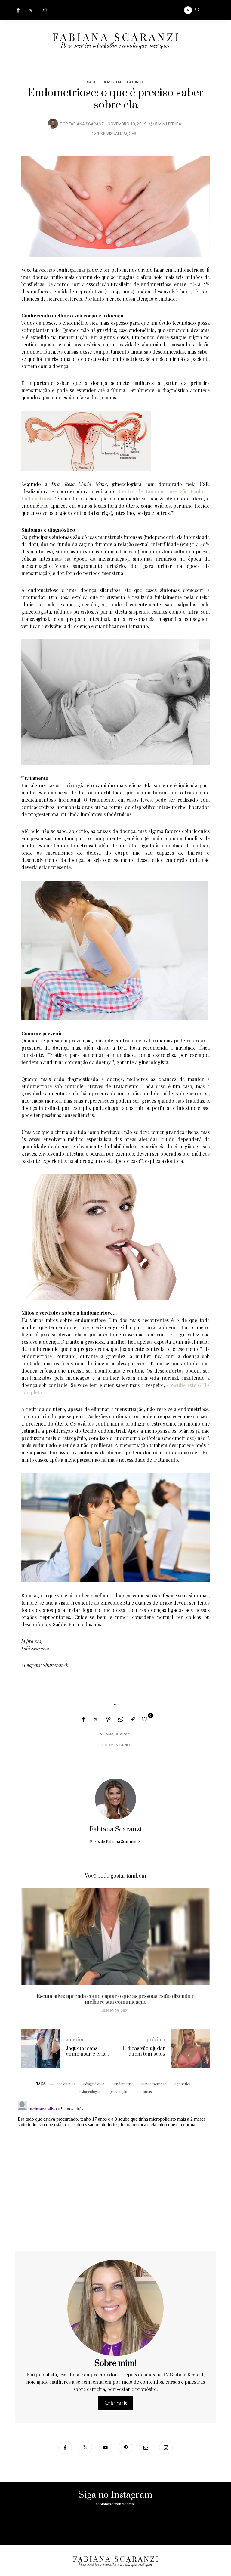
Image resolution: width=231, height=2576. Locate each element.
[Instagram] (44, 10)
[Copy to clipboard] (133, 1719)
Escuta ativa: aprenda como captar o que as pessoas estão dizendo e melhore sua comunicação (116, 1999)
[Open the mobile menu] (209, 10)
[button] (30, 1954)
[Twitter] (31, 10)
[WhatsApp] (121, 1719)
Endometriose (155, 2084)
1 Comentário (116, 1745)
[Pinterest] (109, 1719)
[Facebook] (18, 10)
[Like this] (146, 1719)
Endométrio (124, 2084)
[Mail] (146, 2447)
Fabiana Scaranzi (87, 124)
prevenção (119, 2091)
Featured (134, 82)
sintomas (144, 2091)
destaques (67, 2084)
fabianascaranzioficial (115, 2504)
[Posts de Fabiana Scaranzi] (53, 123)
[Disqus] (115, 2174)
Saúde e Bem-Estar (105, 82)
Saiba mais (116, 2403)
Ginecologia (90, 2091)
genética (183, 2084)
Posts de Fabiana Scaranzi (114, 1841)
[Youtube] (105, 2447)
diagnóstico (95, 2084)
